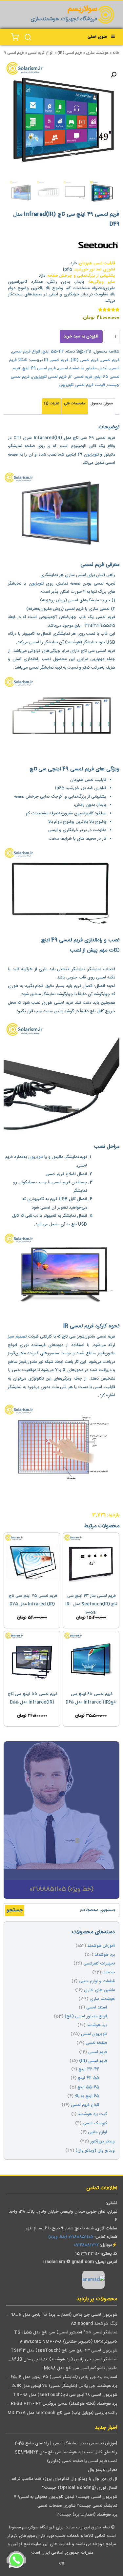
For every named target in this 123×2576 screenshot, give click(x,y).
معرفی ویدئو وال (102, 2470)
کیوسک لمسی (95, 2124)
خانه (116, 53)
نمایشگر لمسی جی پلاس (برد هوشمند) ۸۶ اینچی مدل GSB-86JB (59, 2360)
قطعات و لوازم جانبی (97, 1981)
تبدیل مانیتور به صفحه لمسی (83, 368)
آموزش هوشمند (101, 1946)
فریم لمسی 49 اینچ (39, 368)
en (62, 2563)
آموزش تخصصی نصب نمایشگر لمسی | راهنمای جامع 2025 (66, 2444)
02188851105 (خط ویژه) (71, 2237)
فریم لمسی (110, 360)
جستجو (15, 1910)
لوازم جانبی (97, 2132)
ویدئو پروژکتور (102, 2142)
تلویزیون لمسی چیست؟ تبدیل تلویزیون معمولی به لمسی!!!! (65, 2497)
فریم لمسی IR (56, 360)
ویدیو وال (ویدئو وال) (95, 2151)
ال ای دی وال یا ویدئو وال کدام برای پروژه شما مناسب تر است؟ (61, 2479)
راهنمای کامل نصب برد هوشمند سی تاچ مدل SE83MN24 (66, 2452)
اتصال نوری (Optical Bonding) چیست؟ (80, 2488)
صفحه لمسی (96, 2043)
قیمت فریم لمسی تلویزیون (82, 385)
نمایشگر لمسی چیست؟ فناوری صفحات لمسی (77, 2506)
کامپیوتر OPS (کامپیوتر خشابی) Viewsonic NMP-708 (68, 2342)
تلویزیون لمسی (94, 2034)
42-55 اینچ (53, 352)
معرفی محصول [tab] (102, 404)
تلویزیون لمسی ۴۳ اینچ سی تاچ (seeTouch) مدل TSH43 (64, 2351)
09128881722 (86, 2245)
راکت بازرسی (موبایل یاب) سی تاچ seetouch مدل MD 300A (62, 2413)
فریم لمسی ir (81, 377)
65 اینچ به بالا (87, 2096)
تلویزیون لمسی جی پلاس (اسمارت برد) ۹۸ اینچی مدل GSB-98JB (59, 2315)
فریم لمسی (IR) (70, 53)
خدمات (109, 1973)
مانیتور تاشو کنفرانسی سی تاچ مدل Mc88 (81, 2368)
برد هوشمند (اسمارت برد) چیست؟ (87, 2515)
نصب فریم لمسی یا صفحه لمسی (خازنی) (82, 2461)
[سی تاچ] (98, 247)
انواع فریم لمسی (41, 53)
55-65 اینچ (88, 2087)
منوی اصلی (97, 37)
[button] (113, 75)
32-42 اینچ (89, 2069)
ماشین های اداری (99, 1990)
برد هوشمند (105, 1955)
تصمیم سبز (17, 1337)
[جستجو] (28, 37)
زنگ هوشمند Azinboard (94, 2324)
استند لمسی (97, 2008)
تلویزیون (91, 455)
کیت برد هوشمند (92, 2114)
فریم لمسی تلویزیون (49, 377)
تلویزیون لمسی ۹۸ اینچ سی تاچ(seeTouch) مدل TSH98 (65, 2395)
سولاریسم (82, 9)
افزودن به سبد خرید (81, 337)
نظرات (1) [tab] (51, 404)
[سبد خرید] (15, 37)
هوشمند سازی (97, 53)
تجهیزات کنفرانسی (99, 1964)
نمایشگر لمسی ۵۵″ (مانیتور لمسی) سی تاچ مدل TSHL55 (66, 2333)
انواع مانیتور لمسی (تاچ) (86, 2017)
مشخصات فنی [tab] (75, 404)
